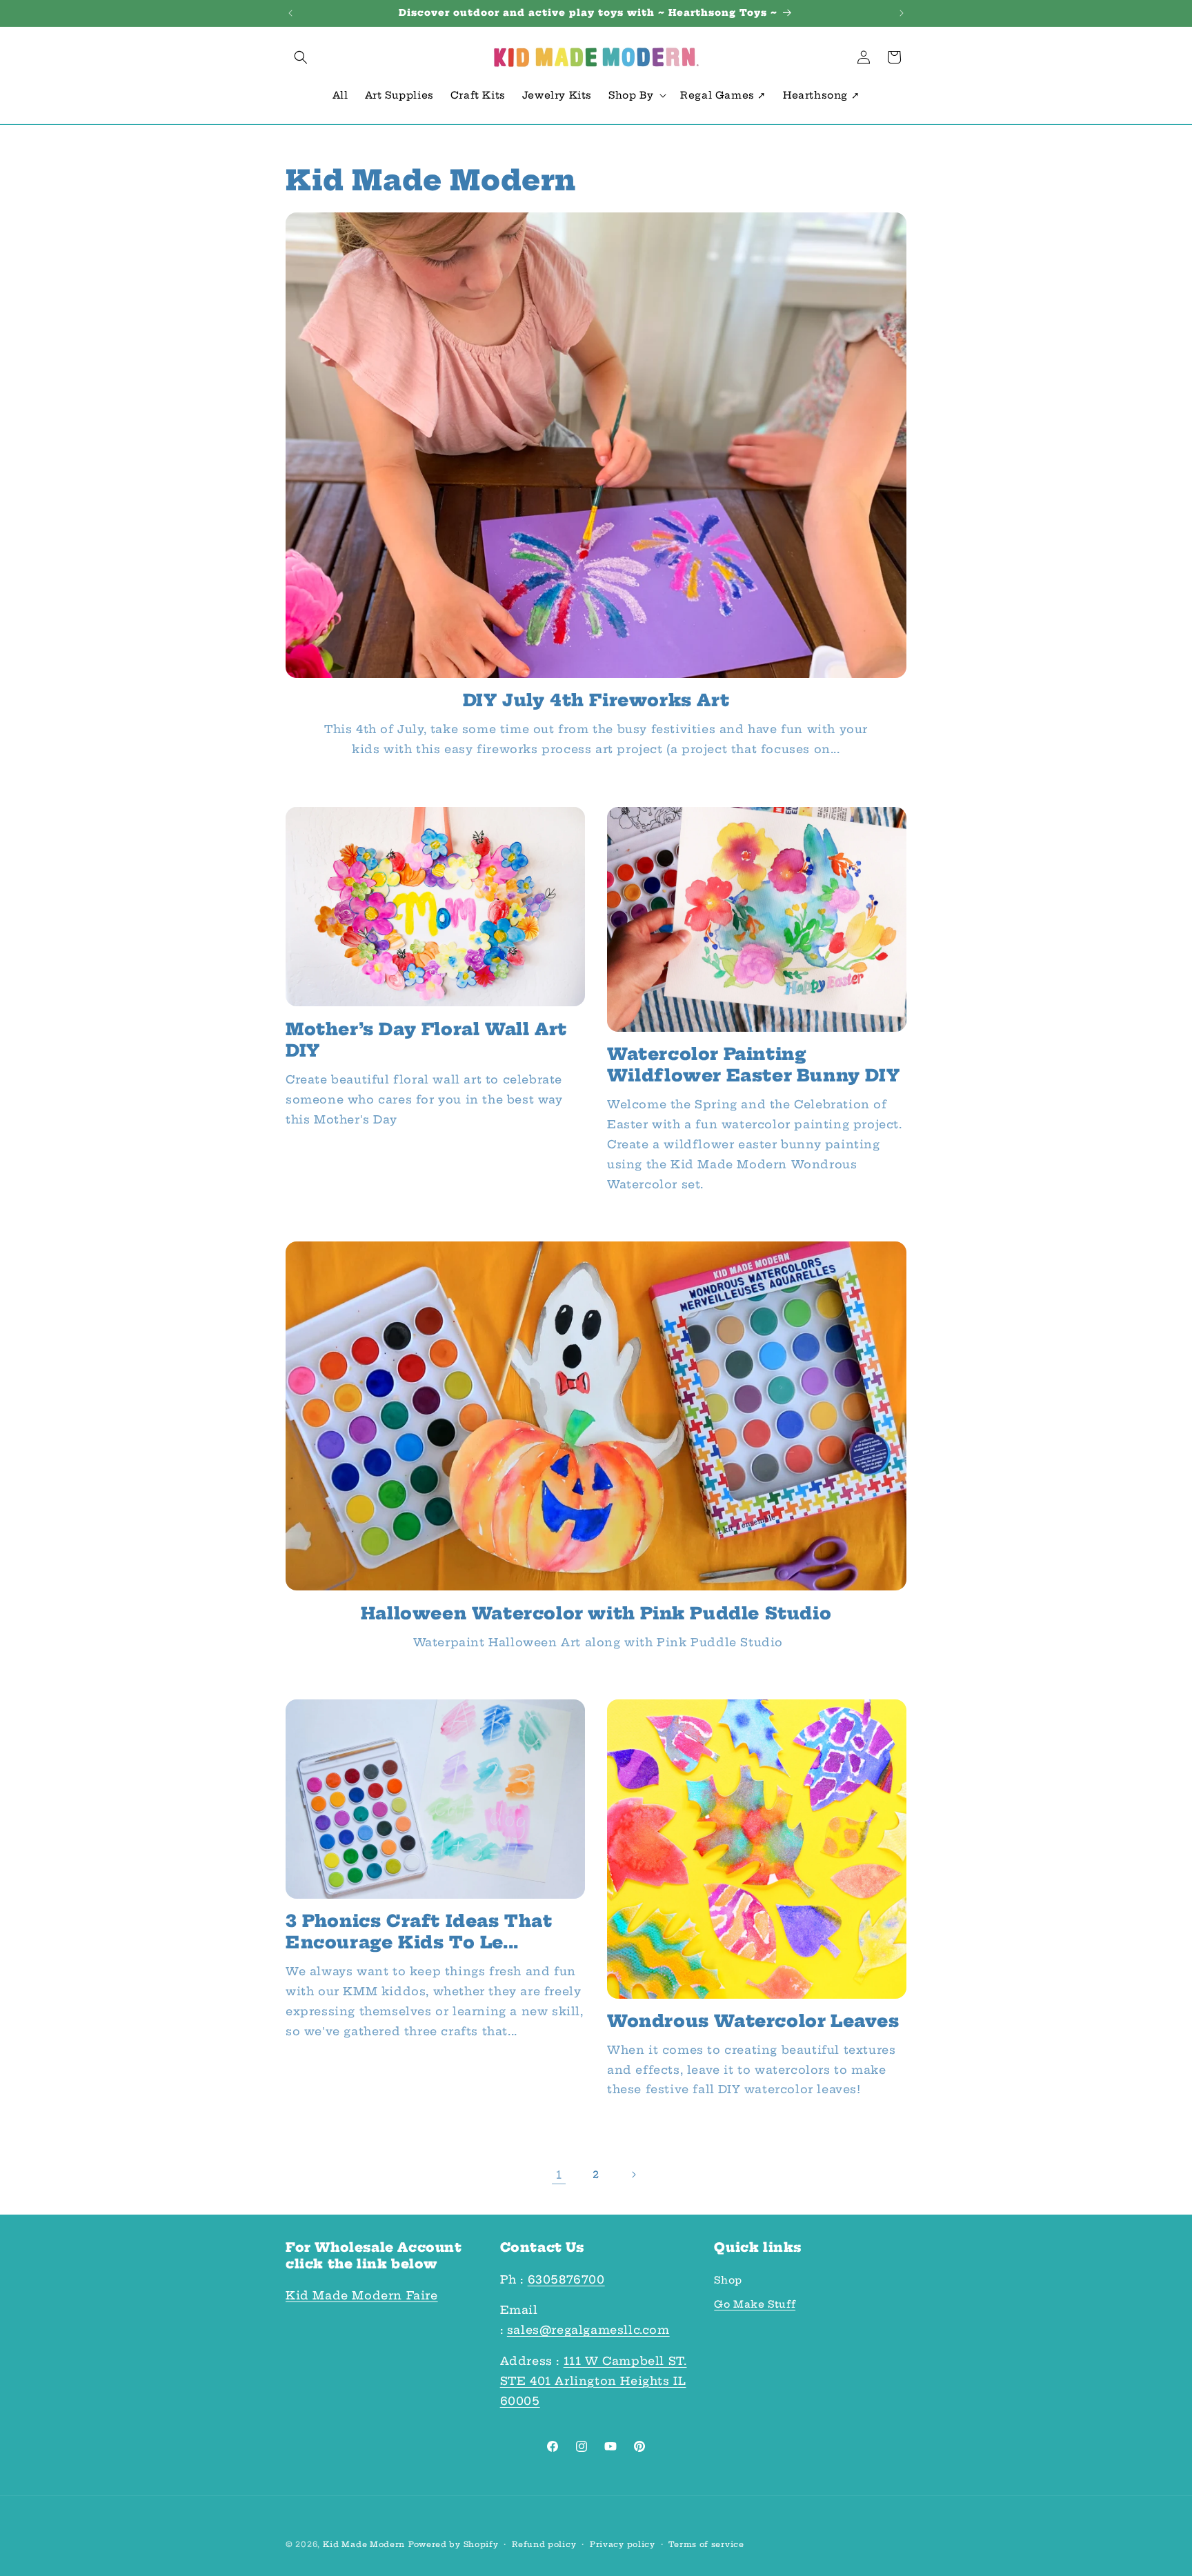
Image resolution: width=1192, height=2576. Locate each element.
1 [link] (559, 2175)
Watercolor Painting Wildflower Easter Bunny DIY (753, 1064)
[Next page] (633, 2175)
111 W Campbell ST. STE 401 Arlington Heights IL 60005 (594, 2381)
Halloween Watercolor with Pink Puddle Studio (596, 1613)
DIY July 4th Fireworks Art (596, 700)
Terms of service (706, 2544)
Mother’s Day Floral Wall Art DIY (426, 1039)
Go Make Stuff (755, 2304)
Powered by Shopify (454, 2544)
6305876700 (566, 2279)
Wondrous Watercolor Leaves (753, 2021)
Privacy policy (623, 2544)
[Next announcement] (902, 13)
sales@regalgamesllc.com (588, 2330)
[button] (301, 57)
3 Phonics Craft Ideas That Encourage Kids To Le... (419, 1931)
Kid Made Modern (364, 2544)
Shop (728, 2280)
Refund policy (544, 2544)
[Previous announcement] (290, 13)
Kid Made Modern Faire (362, 2295)
